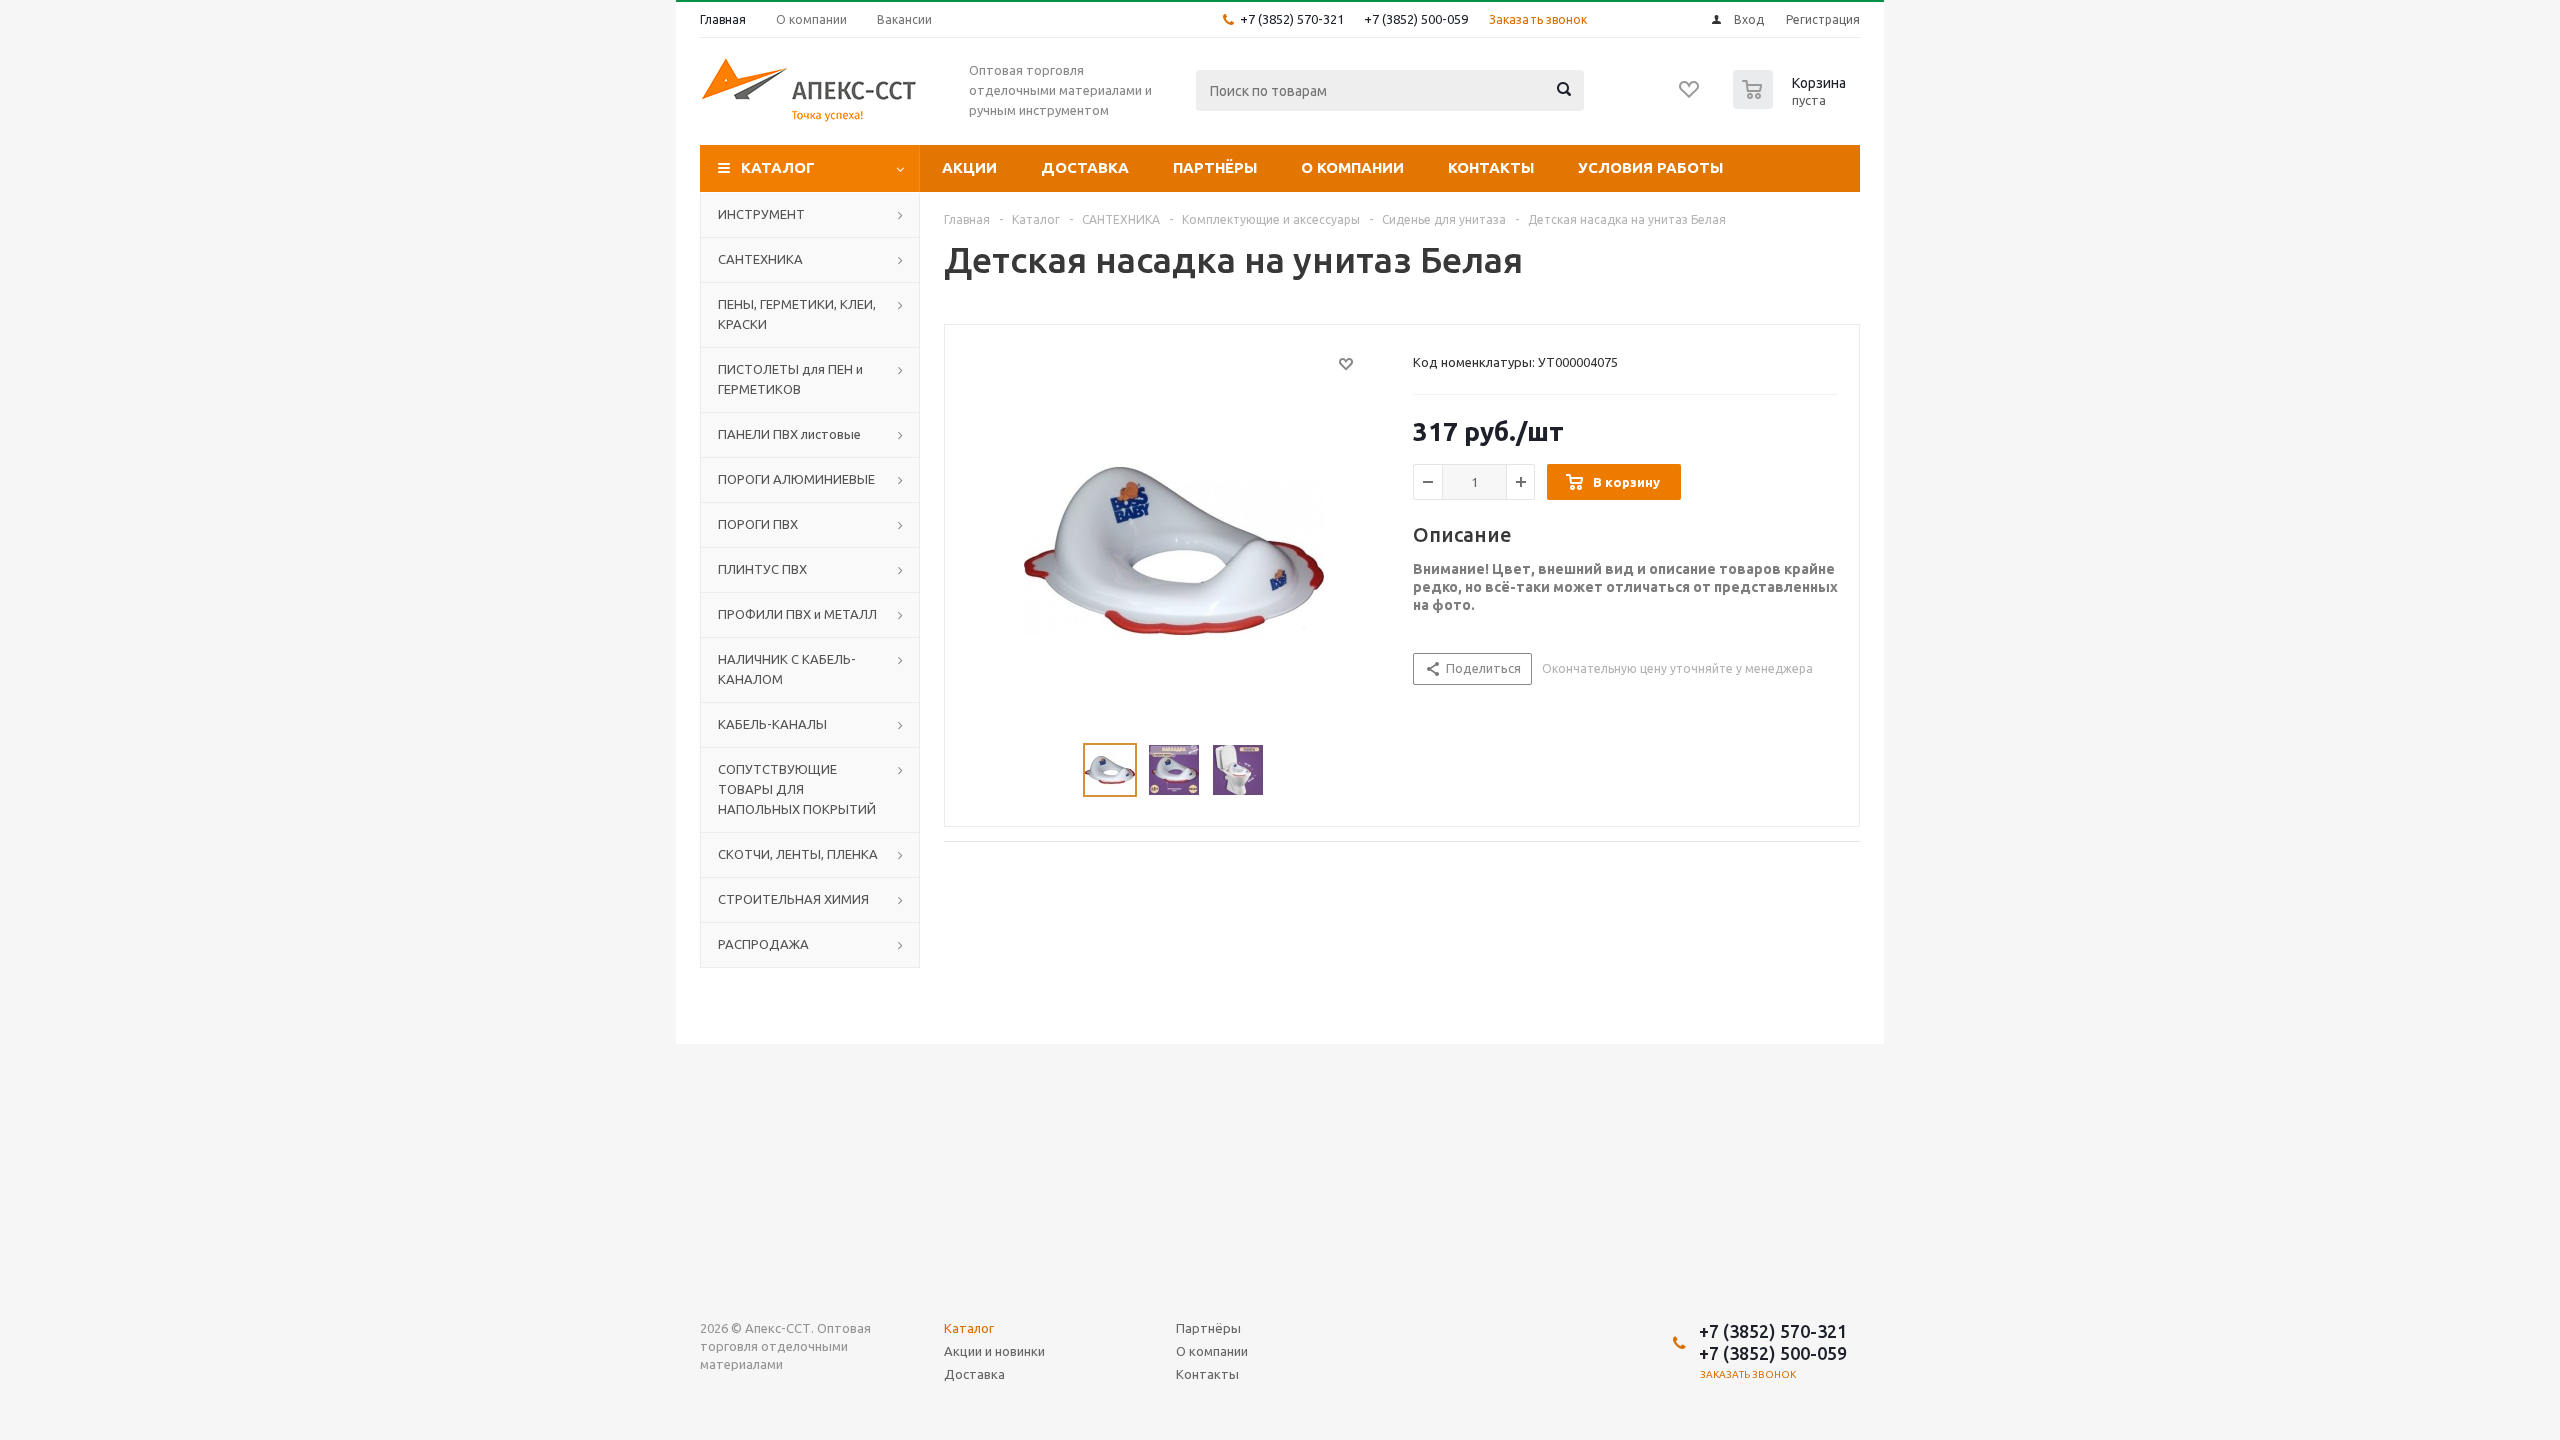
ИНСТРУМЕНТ (761, 214)
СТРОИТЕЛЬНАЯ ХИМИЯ (793, 899)
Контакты (1491, 167)
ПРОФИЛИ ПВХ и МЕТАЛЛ (797, 614)
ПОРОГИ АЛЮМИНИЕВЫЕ (796, 479)
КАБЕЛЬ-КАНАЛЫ (772, 724)
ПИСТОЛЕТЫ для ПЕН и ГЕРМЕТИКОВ (790, 379)
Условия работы (1650, 167)
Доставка (1085, 167)
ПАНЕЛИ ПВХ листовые (789, 434)
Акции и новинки (994, 1351)
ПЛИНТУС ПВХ (762, 569)
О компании (1352, 167)
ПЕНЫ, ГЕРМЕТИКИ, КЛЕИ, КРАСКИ (797, 314)
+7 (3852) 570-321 (1292, 19)
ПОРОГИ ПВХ (758, 524)
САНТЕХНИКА (760, 259)
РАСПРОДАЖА (763, 944)
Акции (969, 167)
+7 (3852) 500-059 (1416, 19)
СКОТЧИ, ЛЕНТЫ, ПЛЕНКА (798, 854)
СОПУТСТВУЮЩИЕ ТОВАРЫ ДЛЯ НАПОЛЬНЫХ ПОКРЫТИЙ (797, 789)
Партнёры (1215, 167)
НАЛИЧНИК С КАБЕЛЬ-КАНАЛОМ (787, 669)
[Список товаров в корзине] (1792, 103)
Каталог (778, 167)
